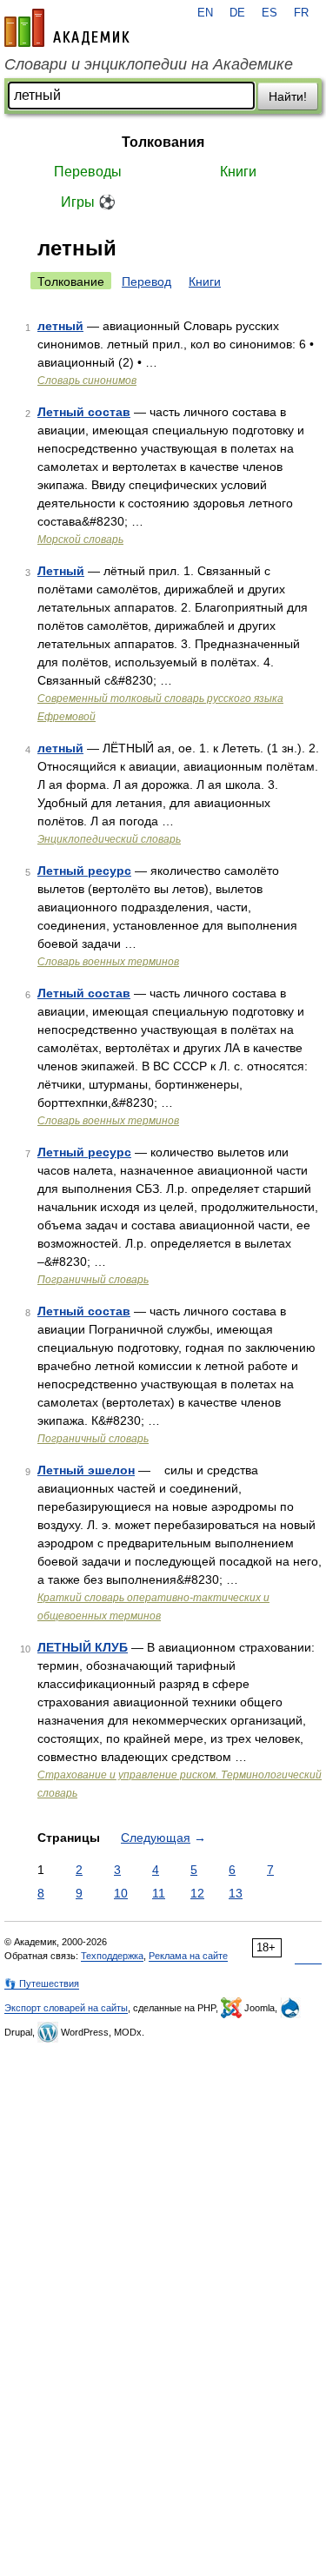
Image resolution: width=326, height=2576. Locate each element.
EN (205, 13)
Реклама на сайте (188, 1956)
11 (159, 1893)
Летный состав (84, 412)
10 (121, 1893)
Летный (61, 571)
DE (237, 13)
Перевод (146, 281)
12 (197, 1893)
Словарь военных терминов (108, 962)
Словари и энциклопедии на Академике (149, 64)
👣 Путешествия (42, 1983)
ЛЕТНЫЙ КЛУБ (83, 1647)
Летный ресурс (84, 871)
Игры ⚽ (88, 202)
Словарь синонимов (87, 381)
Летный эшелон (86, 1470)
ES (269, 13)
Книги (238, 172)
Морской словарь (80, 540)
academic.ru (67, 28)
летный (60, 326)
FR (301, 13)
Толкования (163, 142)
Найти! (288, 96)
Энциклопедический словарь (109, 839)
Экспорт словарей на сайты (66, 2008)
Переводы (88, 172)
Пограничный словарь (93, 1280)
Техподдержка (112, 1956)
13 (236, 1893)
